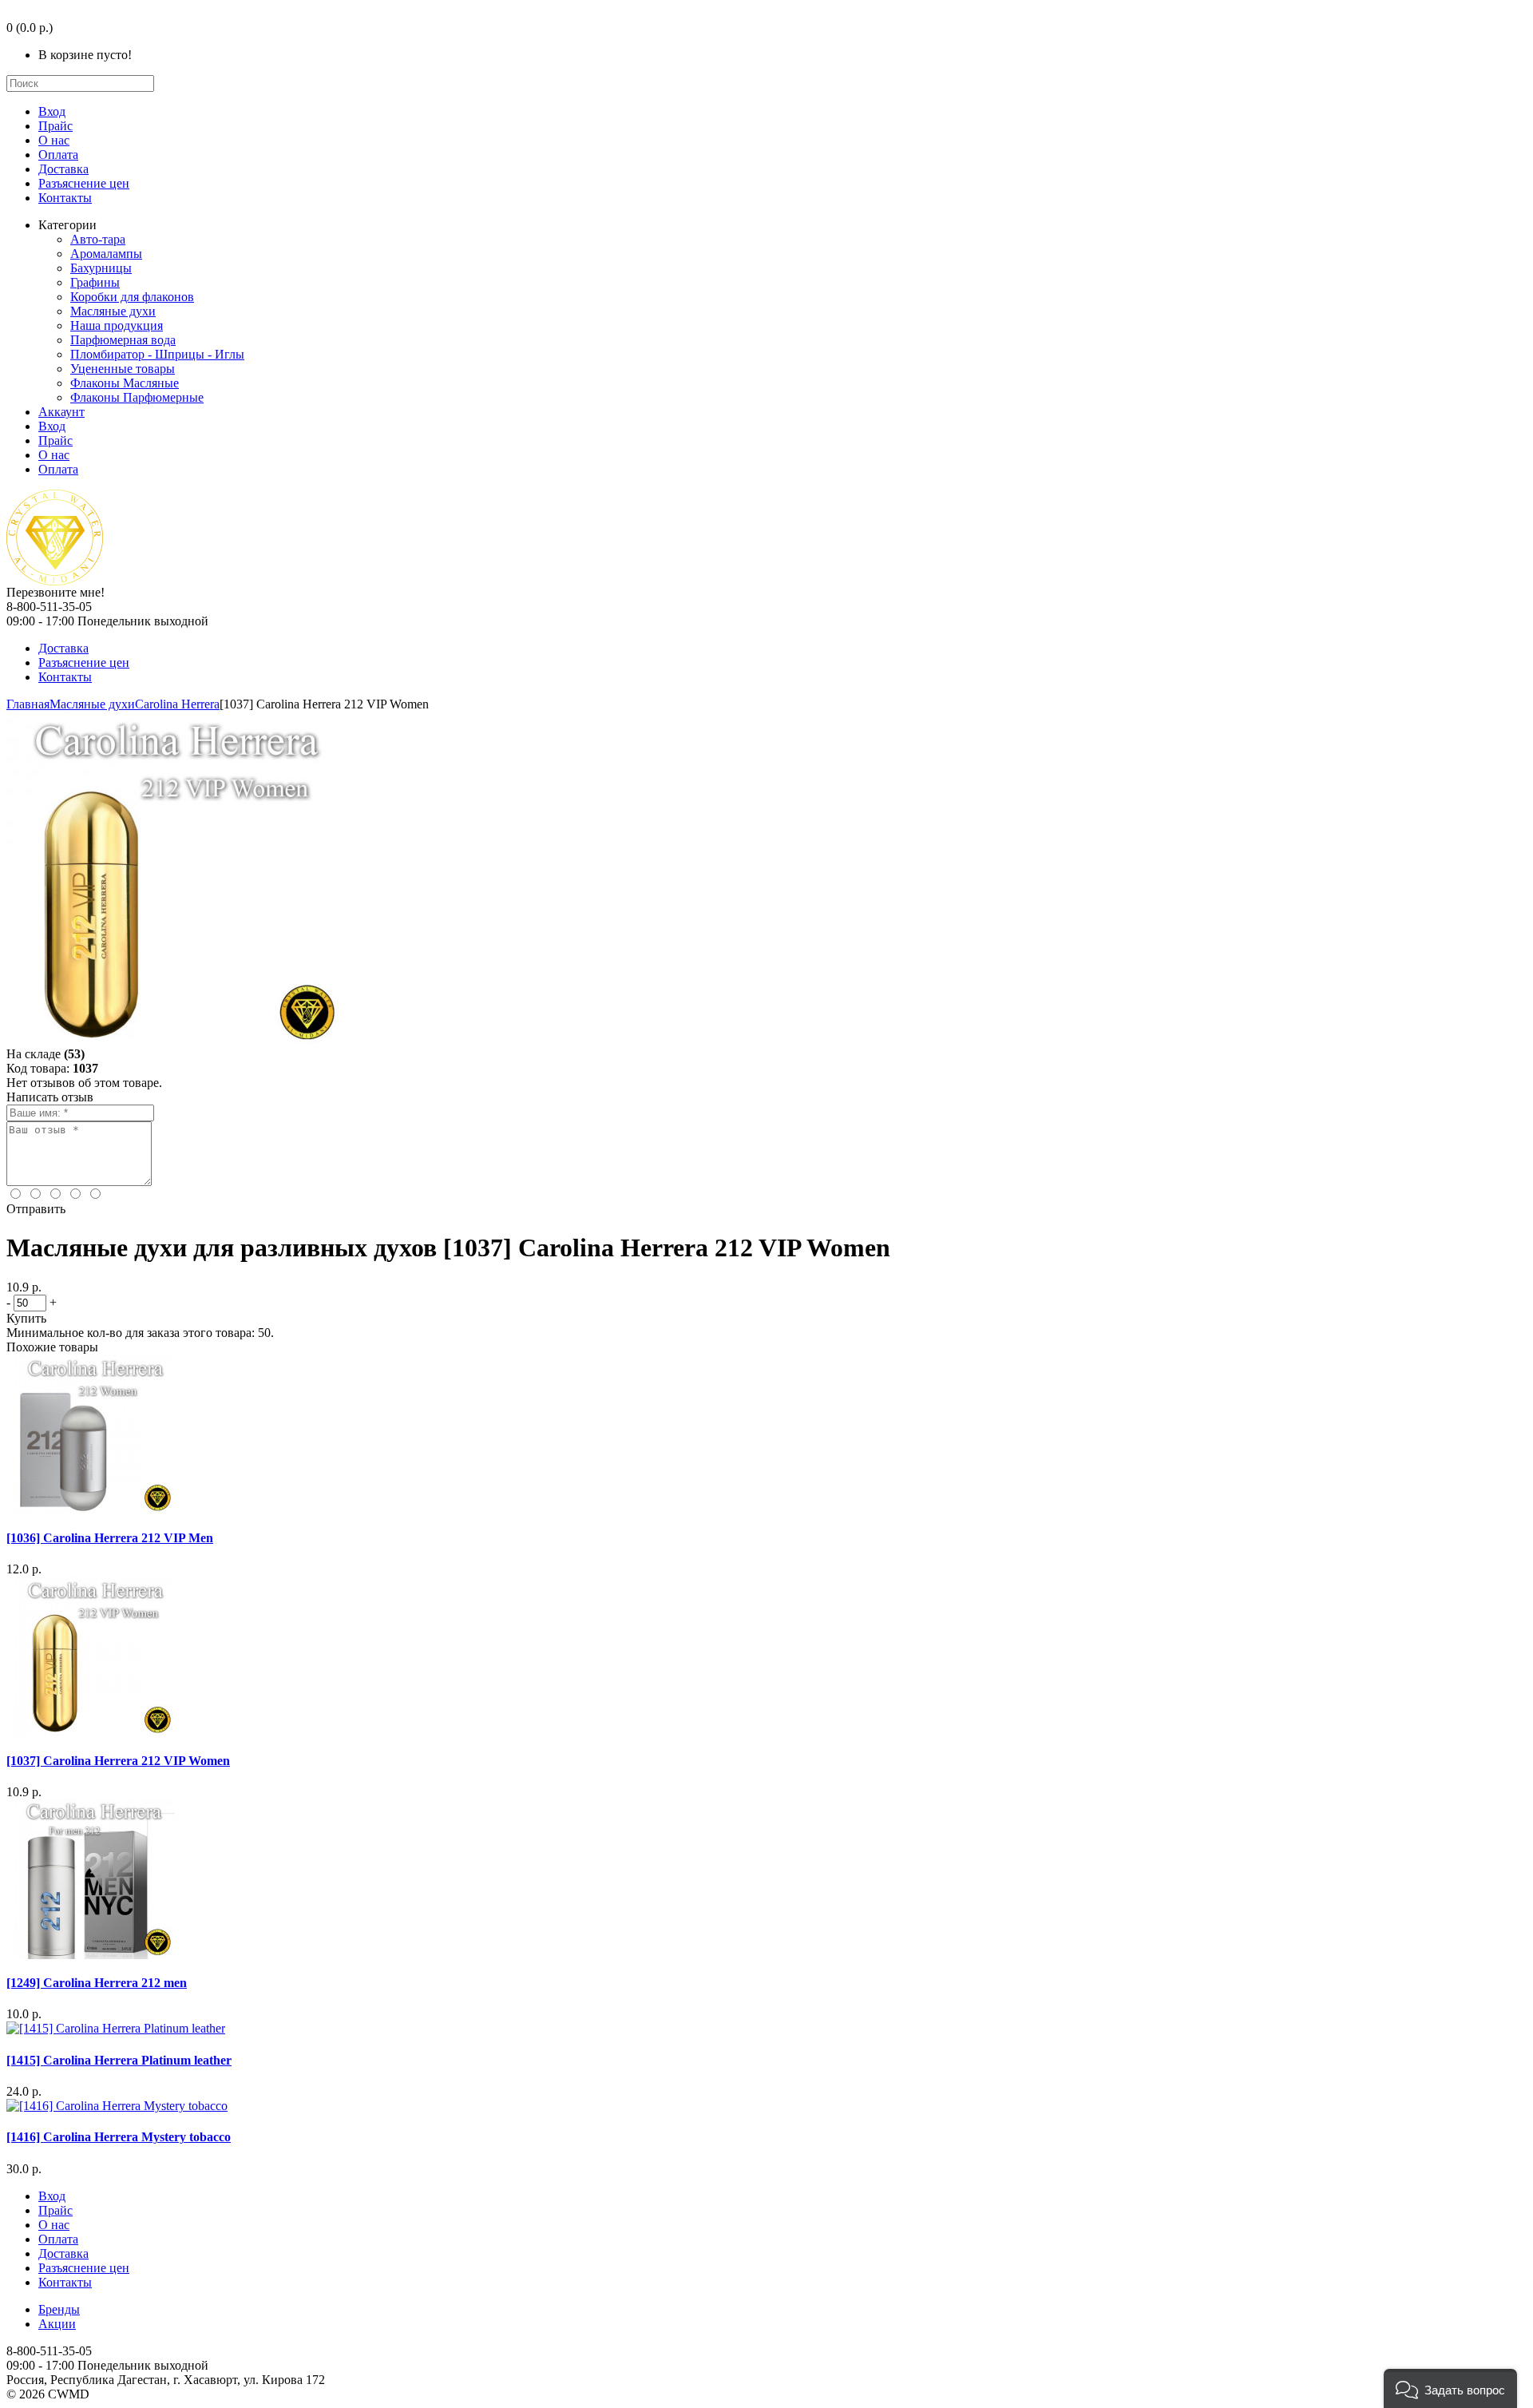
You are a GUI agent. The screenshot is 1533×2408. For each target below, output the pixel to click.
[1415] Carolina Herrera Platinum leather (119, 2060)
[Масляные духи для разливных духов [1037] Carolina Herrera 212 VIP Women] (174, 1043)
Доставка (63, 169)
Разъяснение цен (84, 183)
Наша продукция (117, 325)
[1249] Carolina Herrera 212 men (97, 1983)
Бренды (59, 2309)
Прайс (55, 126)
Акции (57, 2324)
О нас (54, 140)
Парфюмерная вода (123, 340)
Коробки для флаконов (132, 297)
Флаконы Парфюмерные (137, 397)
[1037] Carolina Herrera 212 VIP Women (118, 1761)
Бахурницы (101, 268)
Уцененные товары (123, 369)
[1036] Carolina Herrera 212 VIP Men (110, 1538)
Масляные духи (113, 311)
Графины (95, 282)
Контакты (65, 198)
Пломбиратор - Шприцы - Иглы (157, 354)
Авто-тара (98, 239)
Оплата (58, 155)
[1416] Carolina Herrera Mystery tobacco (119, 2137)
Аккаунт (61, 412)
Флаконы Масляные (125, 383)
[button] (1450, 2388)
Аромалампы (106, 254)
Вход (52, 111)
